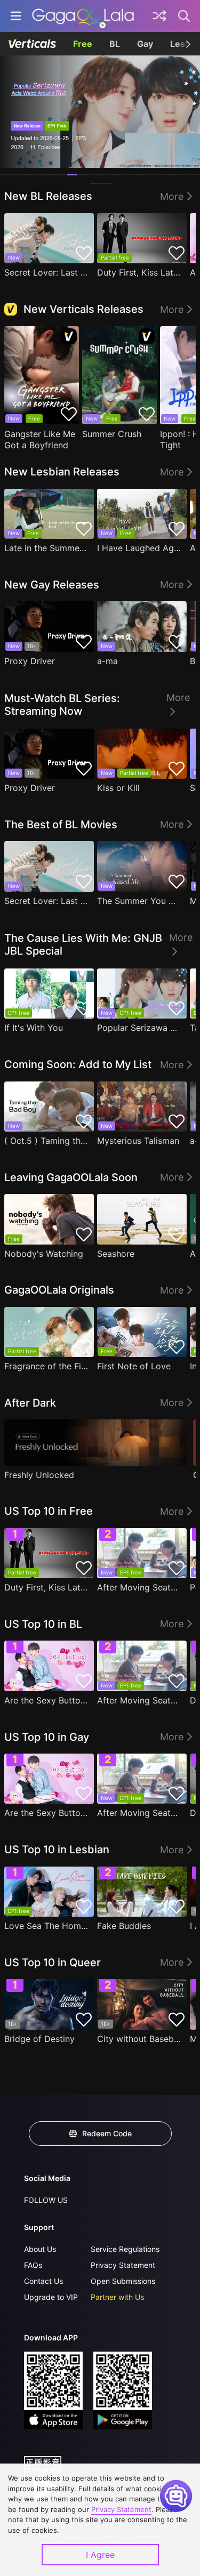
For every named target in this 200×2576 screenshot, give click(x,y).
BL (115, 44)
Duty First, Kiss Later (139, 272)
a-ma (107, 661)
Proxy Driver (30, 661)
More (172, 196)
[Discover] (159, 16)
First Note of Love (134, 1366)
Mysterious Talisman (138, 1141)
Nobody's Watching (44, 1254)
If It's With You (34, 1028)
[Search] (185, 16)
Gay (145, 44)
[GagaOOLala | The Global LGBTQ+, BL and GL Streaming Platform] (83, 16)
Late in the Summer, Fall (46, 548)
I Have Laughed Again (139, 548)
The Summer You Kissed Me (139, 901)
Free (83, 44)
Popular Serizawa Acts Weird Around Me (139, 1028)
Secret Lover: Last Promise (46, 272)
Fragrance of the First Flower (46, 1366)
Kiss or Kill (118, 788)
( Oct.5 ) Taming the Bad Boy (46, 1141)
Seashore (116, 1254)
